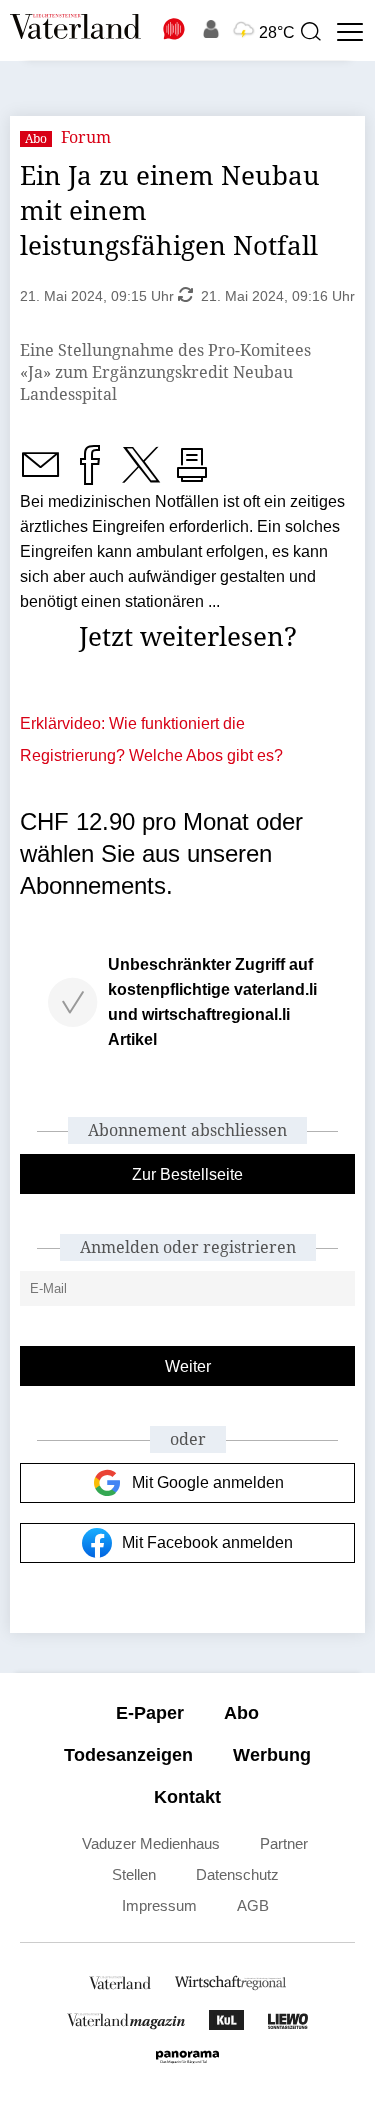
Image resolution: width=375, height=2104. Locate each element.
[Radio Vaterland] (175, 29)
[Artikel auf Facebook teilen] (90, 476)
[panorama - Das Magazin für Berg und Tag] (187, 2061)
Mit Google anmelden (208, 1482)
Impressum (159, 1905)
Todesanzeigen (128, 1755)
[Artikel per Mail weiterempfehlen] (40, 476)
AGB (253, 1905)
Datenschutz (237, 1874)
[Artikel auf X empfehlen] (141, 476)
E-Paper (150, 1713)
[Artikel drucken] (192, 476)
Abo (241, 1713)
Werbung (272, 1755)
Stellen (134, 1874)
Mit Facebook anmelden (207, 1542)
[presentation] (310, 32)
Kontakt (187, 1797)
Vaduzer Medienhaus (151, 1843)
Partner (284, 1843)
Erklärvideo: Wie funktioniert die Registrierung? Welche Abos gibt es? (151, 739)
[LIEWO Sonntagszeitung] (288, 2024)
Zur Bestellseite (187, 1174)
